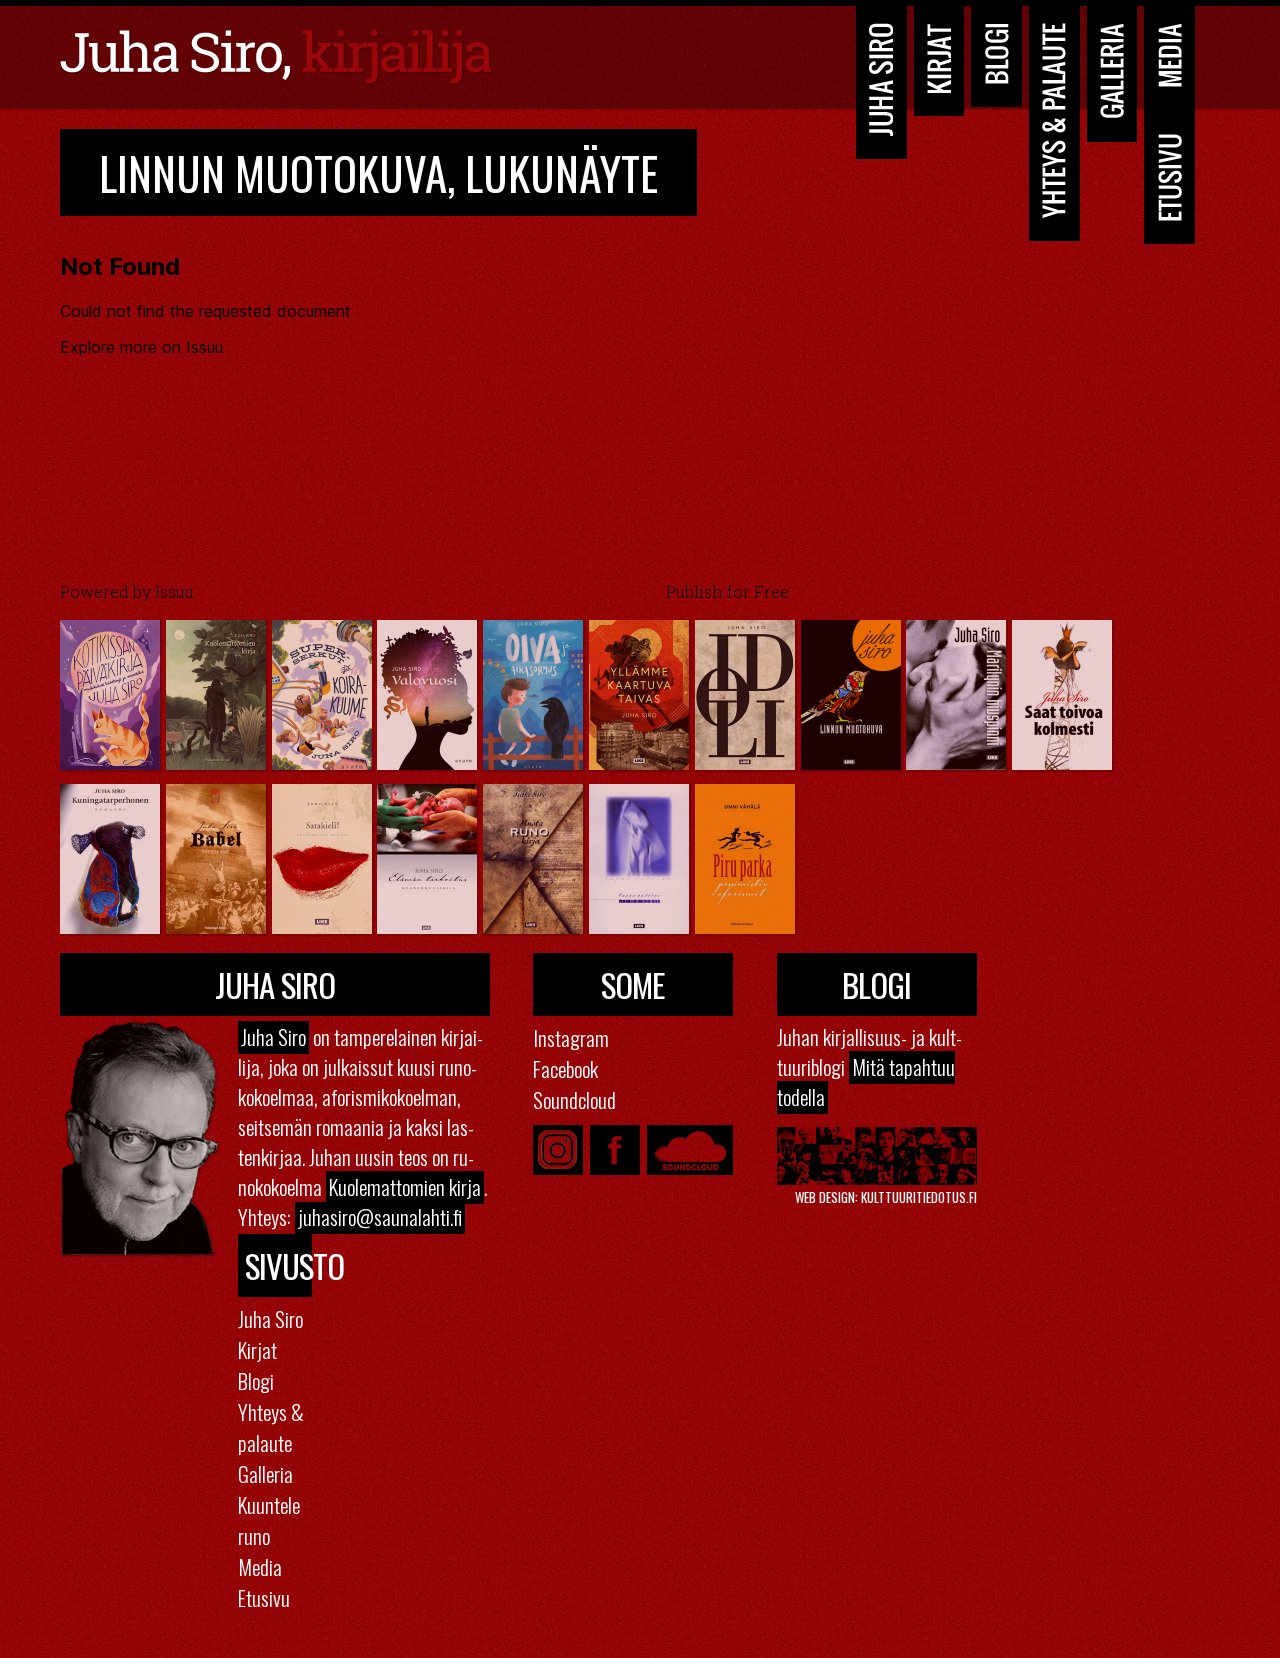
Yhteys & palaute (271, 1427)
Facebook (565, 1068)
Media (1170, 55)
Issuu (174, 591)
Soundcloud (574, 1099)
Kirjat (939, 58)
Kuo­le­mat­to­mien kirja (405, 1186)
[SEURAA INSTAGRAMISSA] (558, 1150)
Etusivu (1170, 177)
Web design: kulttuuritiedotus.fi (886, 1197)
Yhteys (1054, 120)
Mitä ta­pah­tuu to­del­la (866, 1081)
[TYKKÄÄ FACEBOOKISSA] (615, 1150)
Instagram (571, 1037)
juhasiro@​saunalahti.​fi (380, 1217)
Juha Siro (881, 79)
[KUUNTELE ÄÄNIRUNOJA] (690, 1150)
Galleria (1112, 71)
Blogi (997, 53)
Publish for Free (727, 591)
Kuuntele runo (269, 1520)
